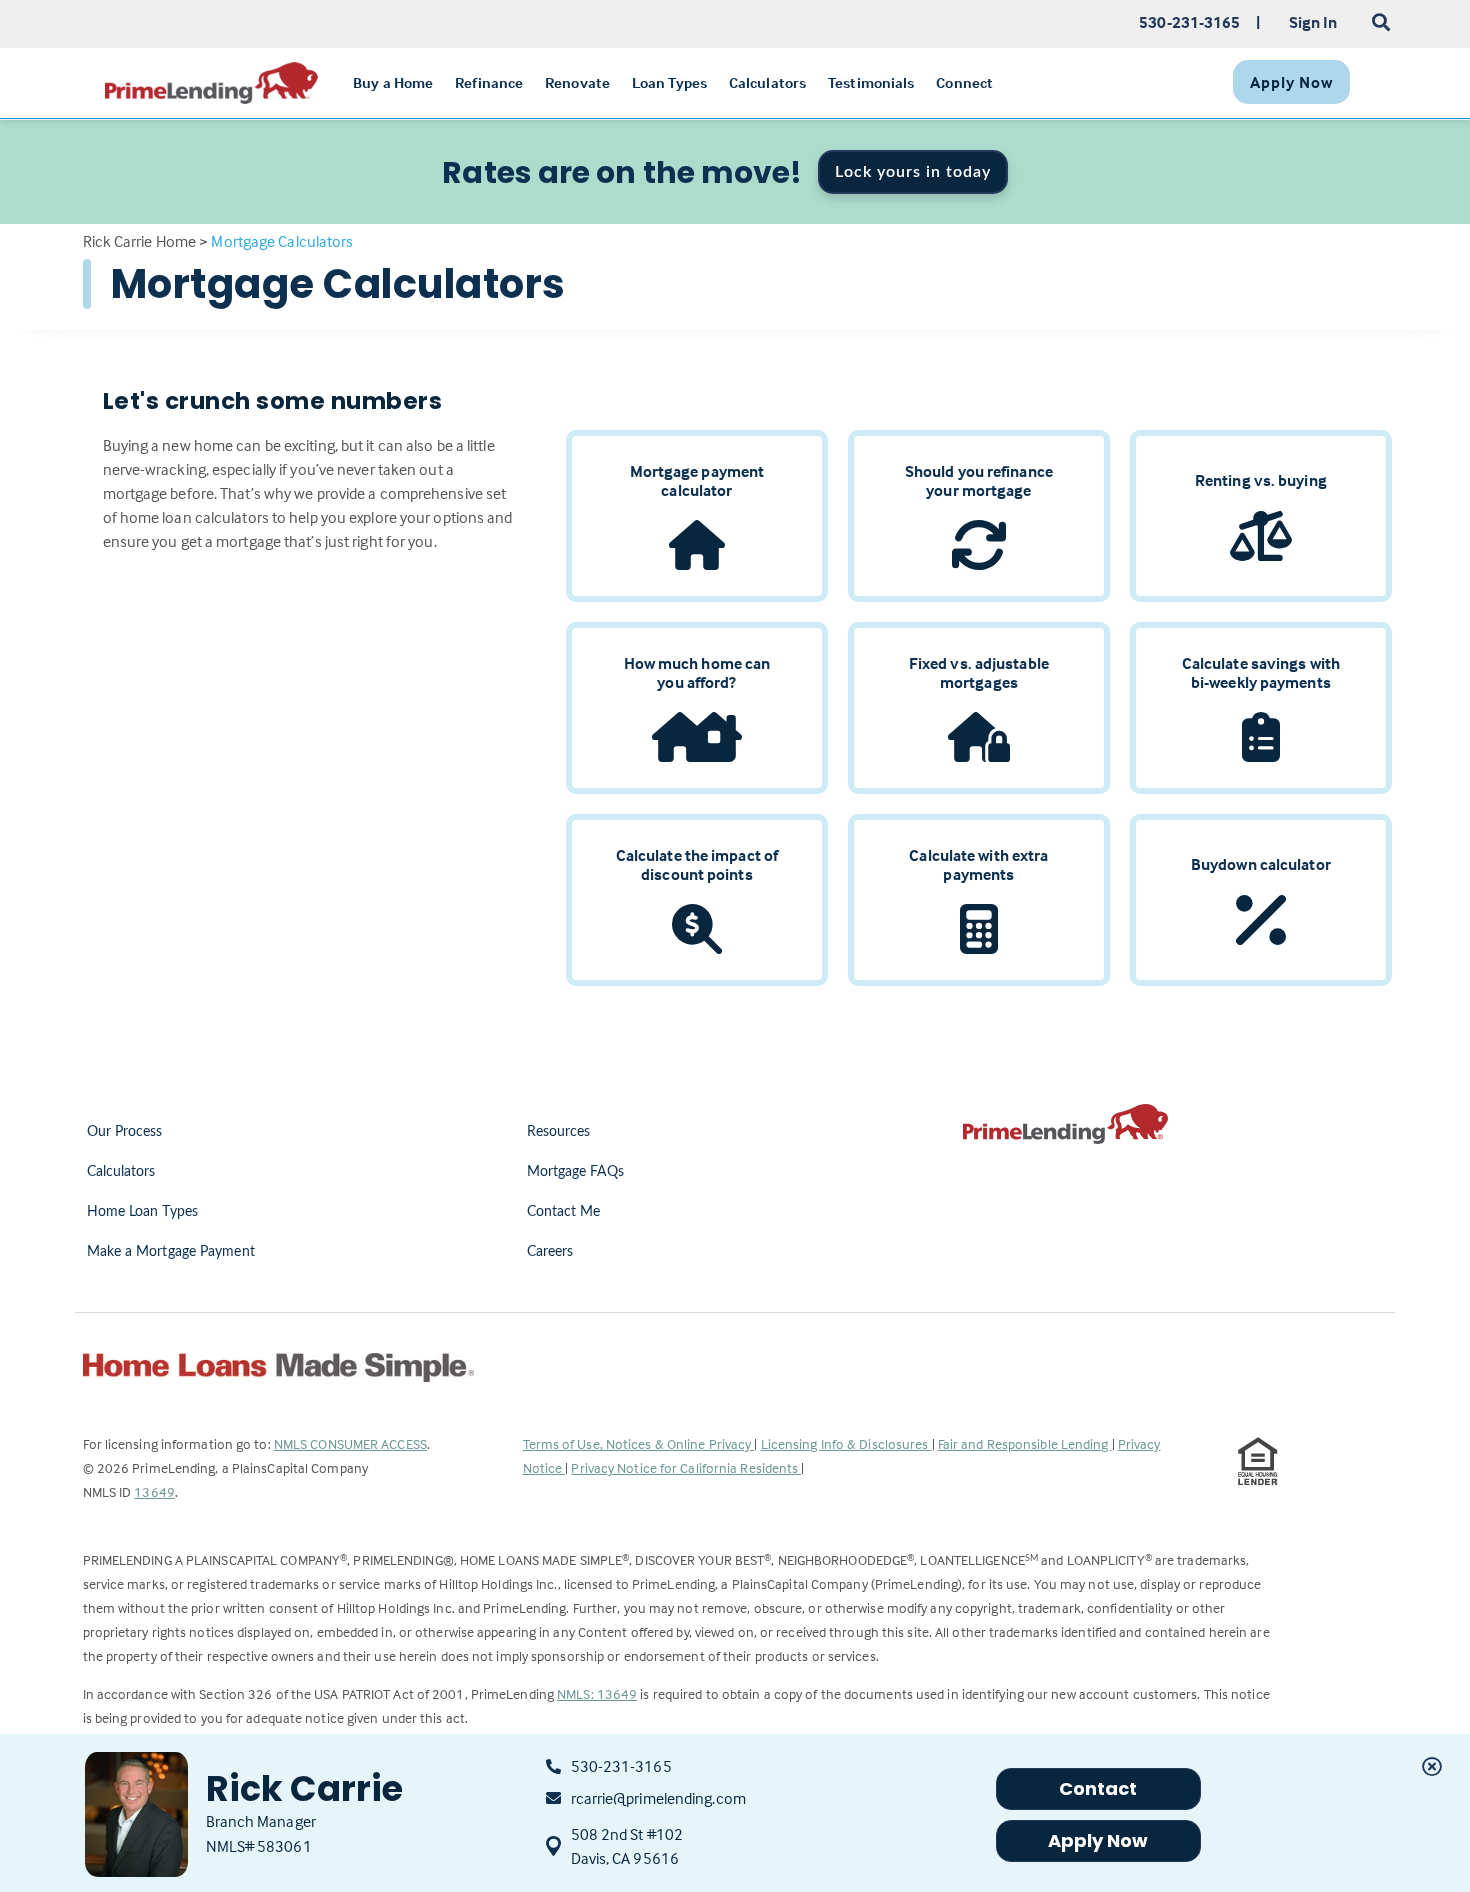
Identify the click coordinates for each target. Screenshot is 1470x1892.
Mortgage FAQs (575, 1172)
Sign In (1313, 22)
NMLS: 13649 (597, 1693)
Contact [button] (1098, 1788)
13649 (154, 1491)
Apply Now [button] (1098, 1840)
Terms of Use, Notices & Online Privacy (639, 1443)
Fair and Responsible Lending (1025, 1443)
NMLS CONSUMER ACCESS (350, 1443)
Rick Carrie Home (140, 241)
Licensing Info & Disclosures (846, 1443)
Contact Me (564, 1212)
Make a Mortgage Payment (171, 1252)
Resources (559, 1132)
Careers (550, 1252)
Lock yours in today (913, 172)
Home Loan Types (143, 1212)
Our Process (125, 1132)
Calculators (121, 1172)
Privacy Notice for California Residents (686, 1467)
